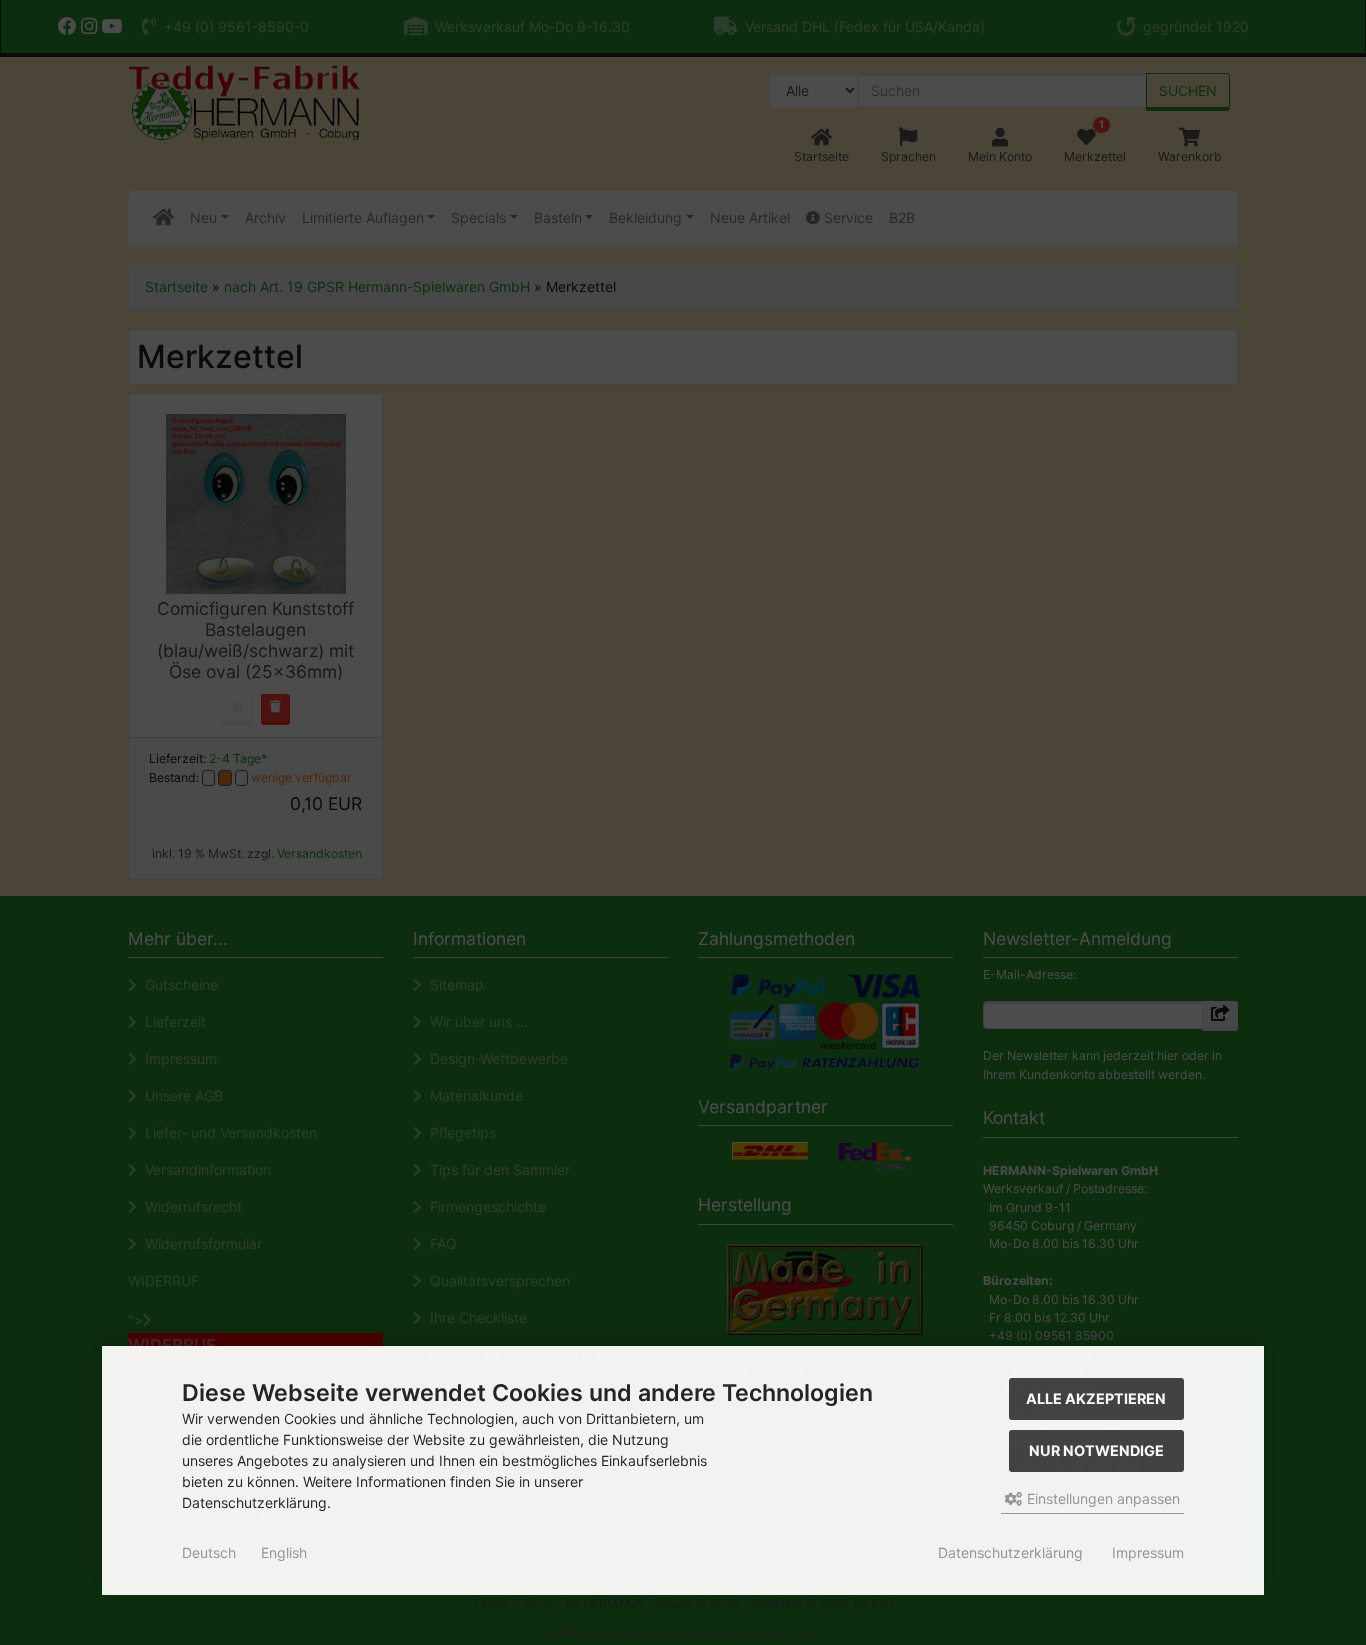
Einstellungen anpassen (1101, 1498)
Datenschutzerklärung (1010, 1552)
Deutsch (209, 1552)
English (284, 1552)
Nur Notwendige (1096, 1450)
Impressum (1148, 1552)
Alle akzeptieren (1096, 1398)
